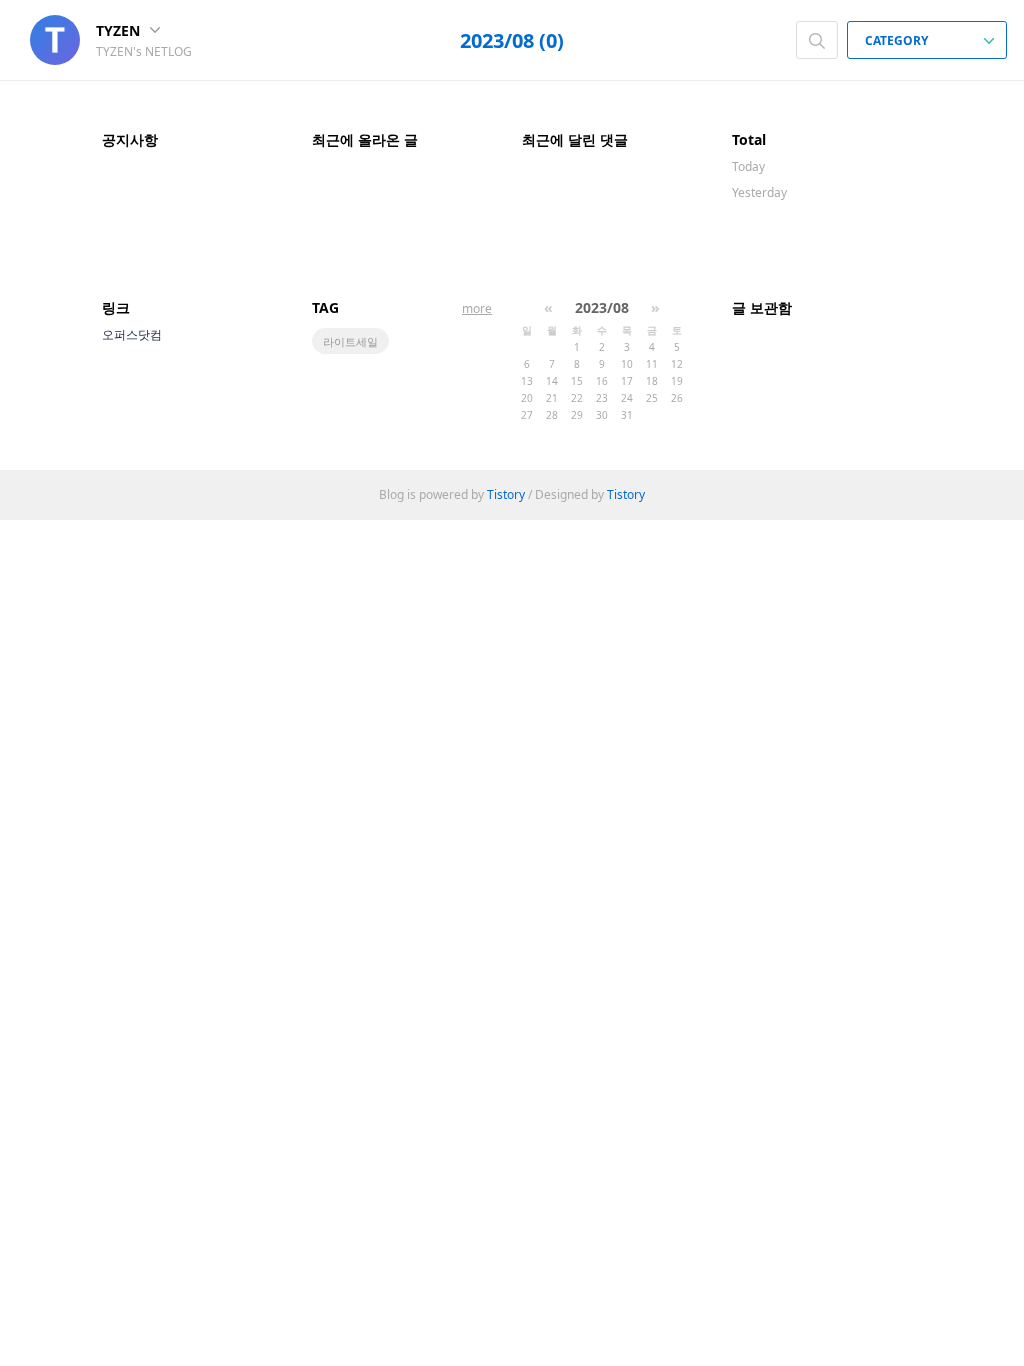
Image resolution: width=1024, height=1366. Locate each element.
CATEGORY (898, 40)
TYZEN (120, 30)
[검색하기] (817, 40)
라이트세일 (350, 341)
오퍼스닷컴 (132, 334)
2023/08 (602, 307)
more (477, 308)
